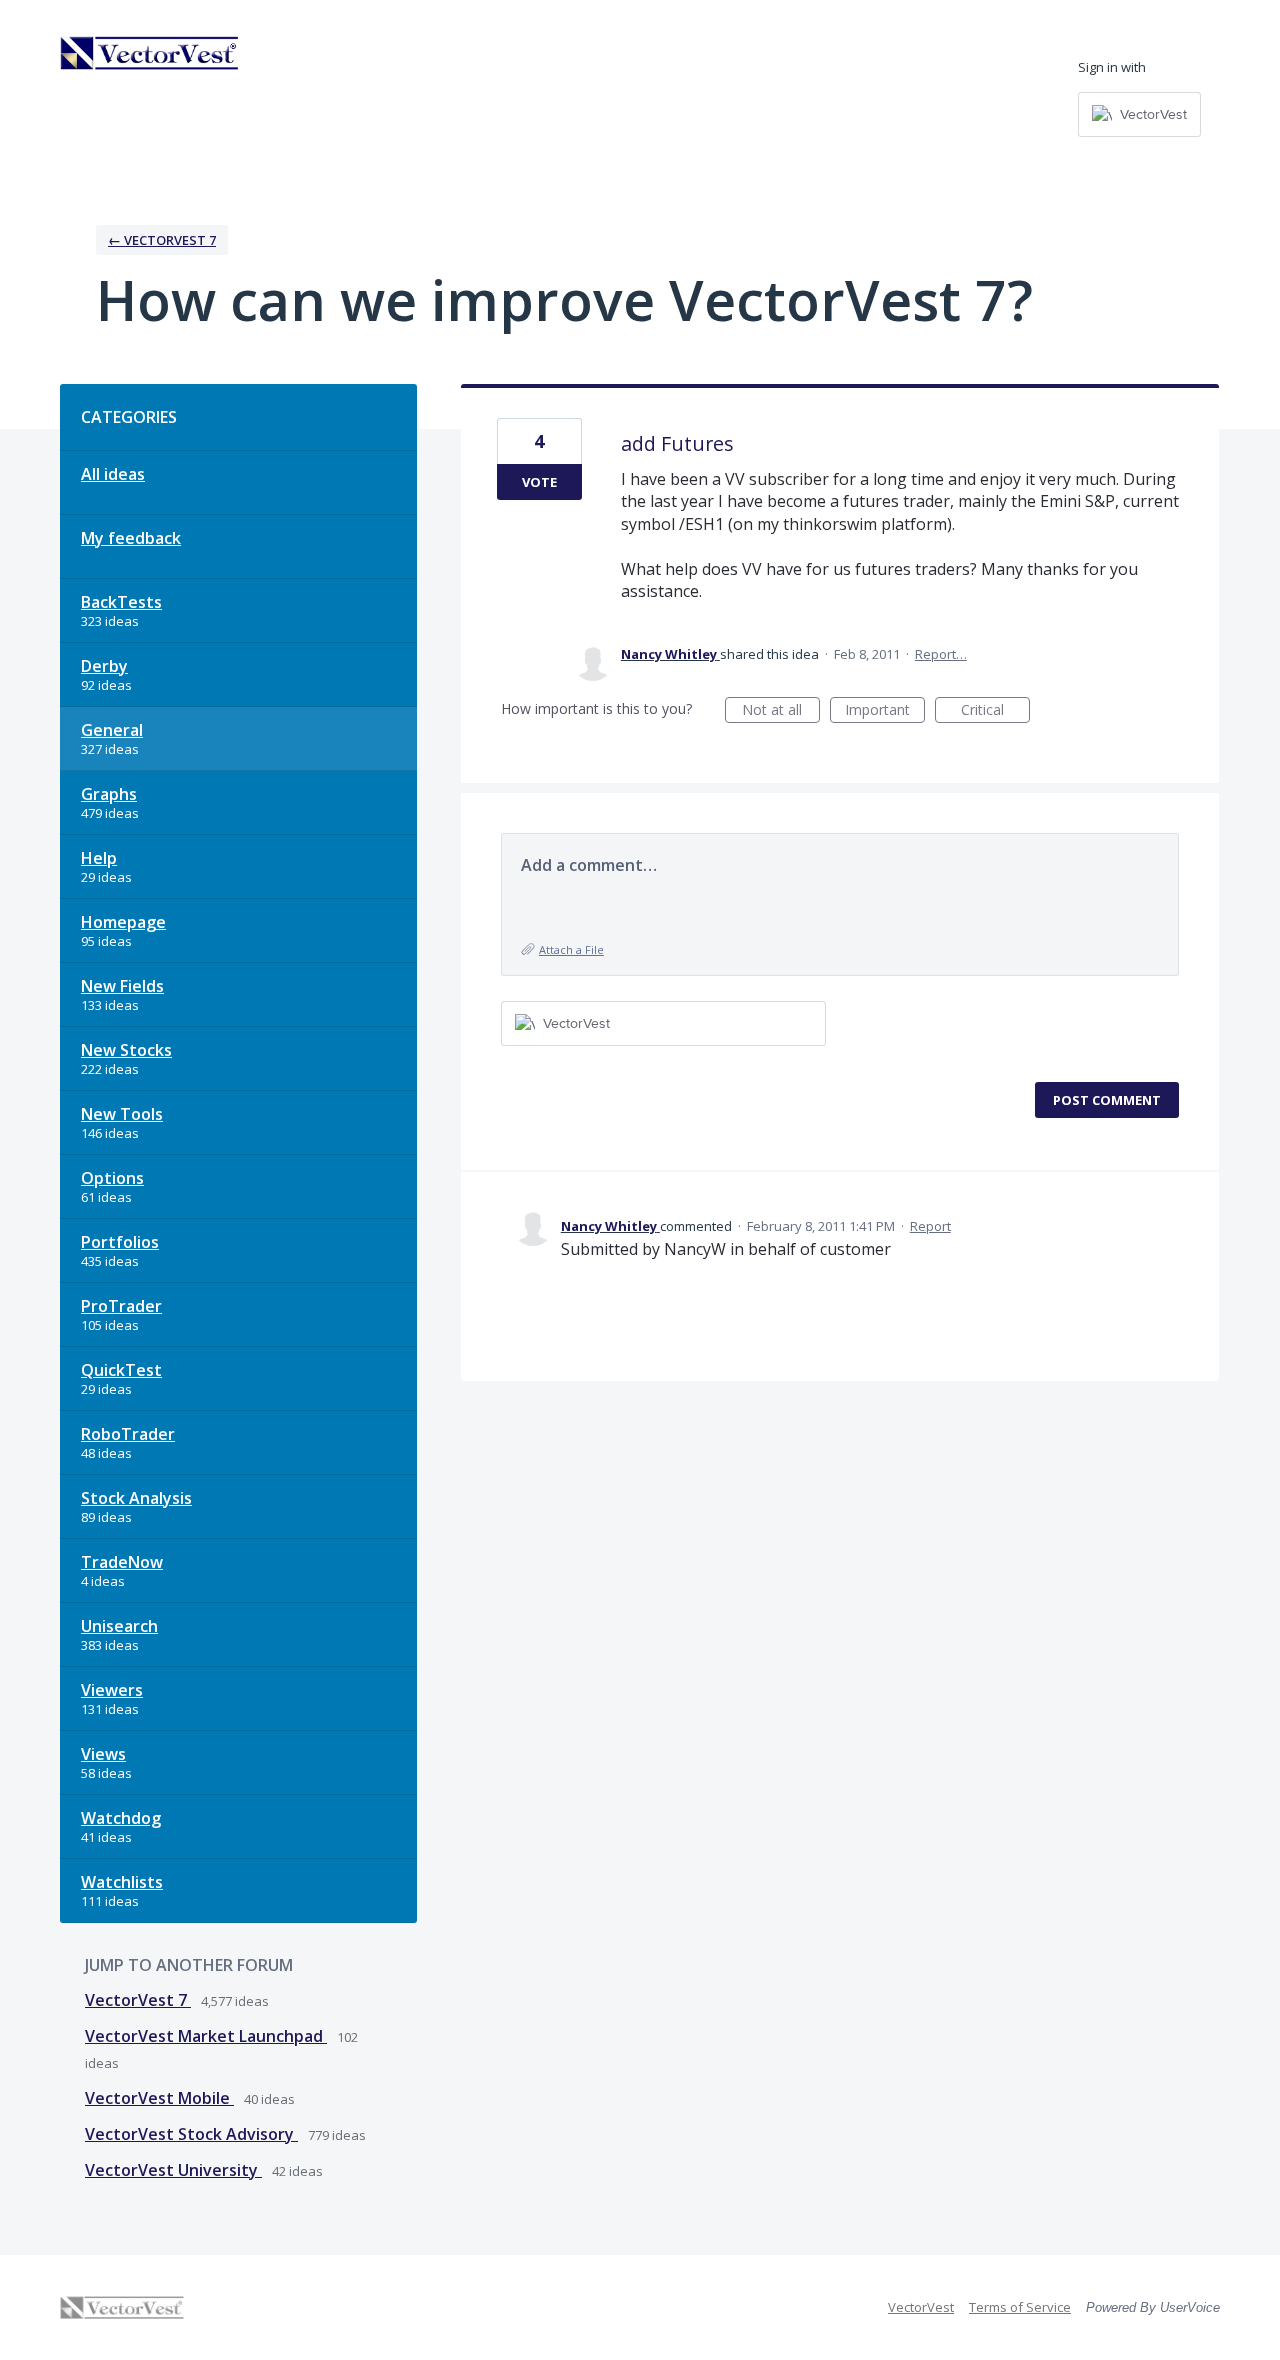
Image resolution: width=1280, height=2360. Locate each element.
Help (99, 858)
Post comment (1107, 1100)
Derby (104, 666)
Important (885, 711)
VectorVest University (173, 2170)
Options (112, 1178)
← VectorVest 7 (162, 240)
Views (103, 1754)
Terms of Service (1020, 2307)
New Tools (122, 1114)
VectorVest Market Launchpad (206, 2036)
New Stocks (126, 1050)
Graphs (109, 794)
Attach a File (571, 949)
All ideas (113, 474)
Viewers (112, 1690)
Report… (941, 654)
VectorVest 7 (138, 2000)
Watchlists (122, 1882)
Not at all (781, 711)
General (112, 730)
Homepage (123, 922)
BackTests (121, 602)
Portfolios (120, 1242)
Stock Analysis (136, 1498)
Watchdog (121, 1818)
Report (930, 1226)
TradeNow (122, 1562)
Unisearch (119, 1626)
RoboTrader (128, 1434)
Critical (995, 711)
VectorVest (921, 2307)
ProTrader (121, 1306)
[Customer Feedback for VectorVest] (150, 53)
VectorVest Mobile (159, 2098)
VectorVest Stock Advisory (191, 2134)
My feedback (131, 538)
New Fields (122, 986)
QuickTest (121, 1370)
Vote (539, 482)
